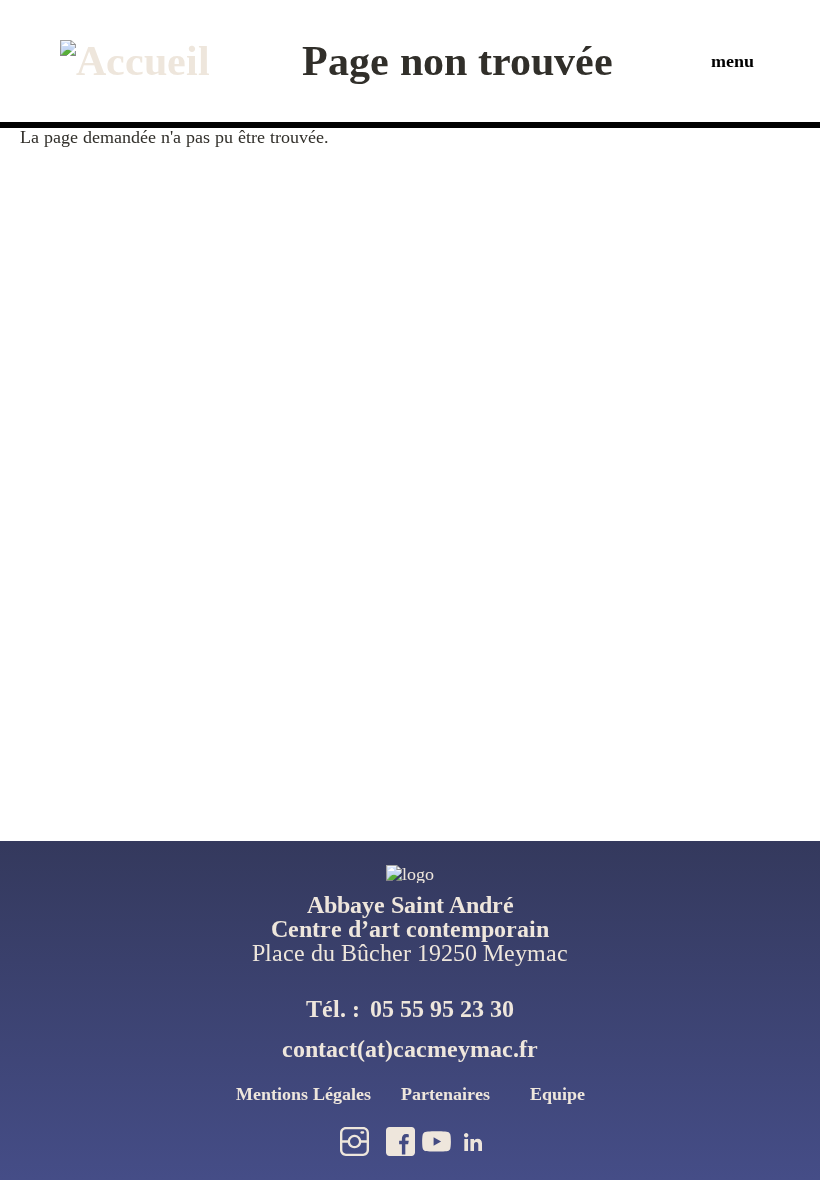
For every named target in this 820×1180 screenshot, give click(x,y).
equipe (557, 1094)
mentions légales (303, 1094)
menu (732, 61)
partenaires (445, 1094)
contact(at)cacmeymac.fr (410, 1049)
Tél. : (410, 1009)
